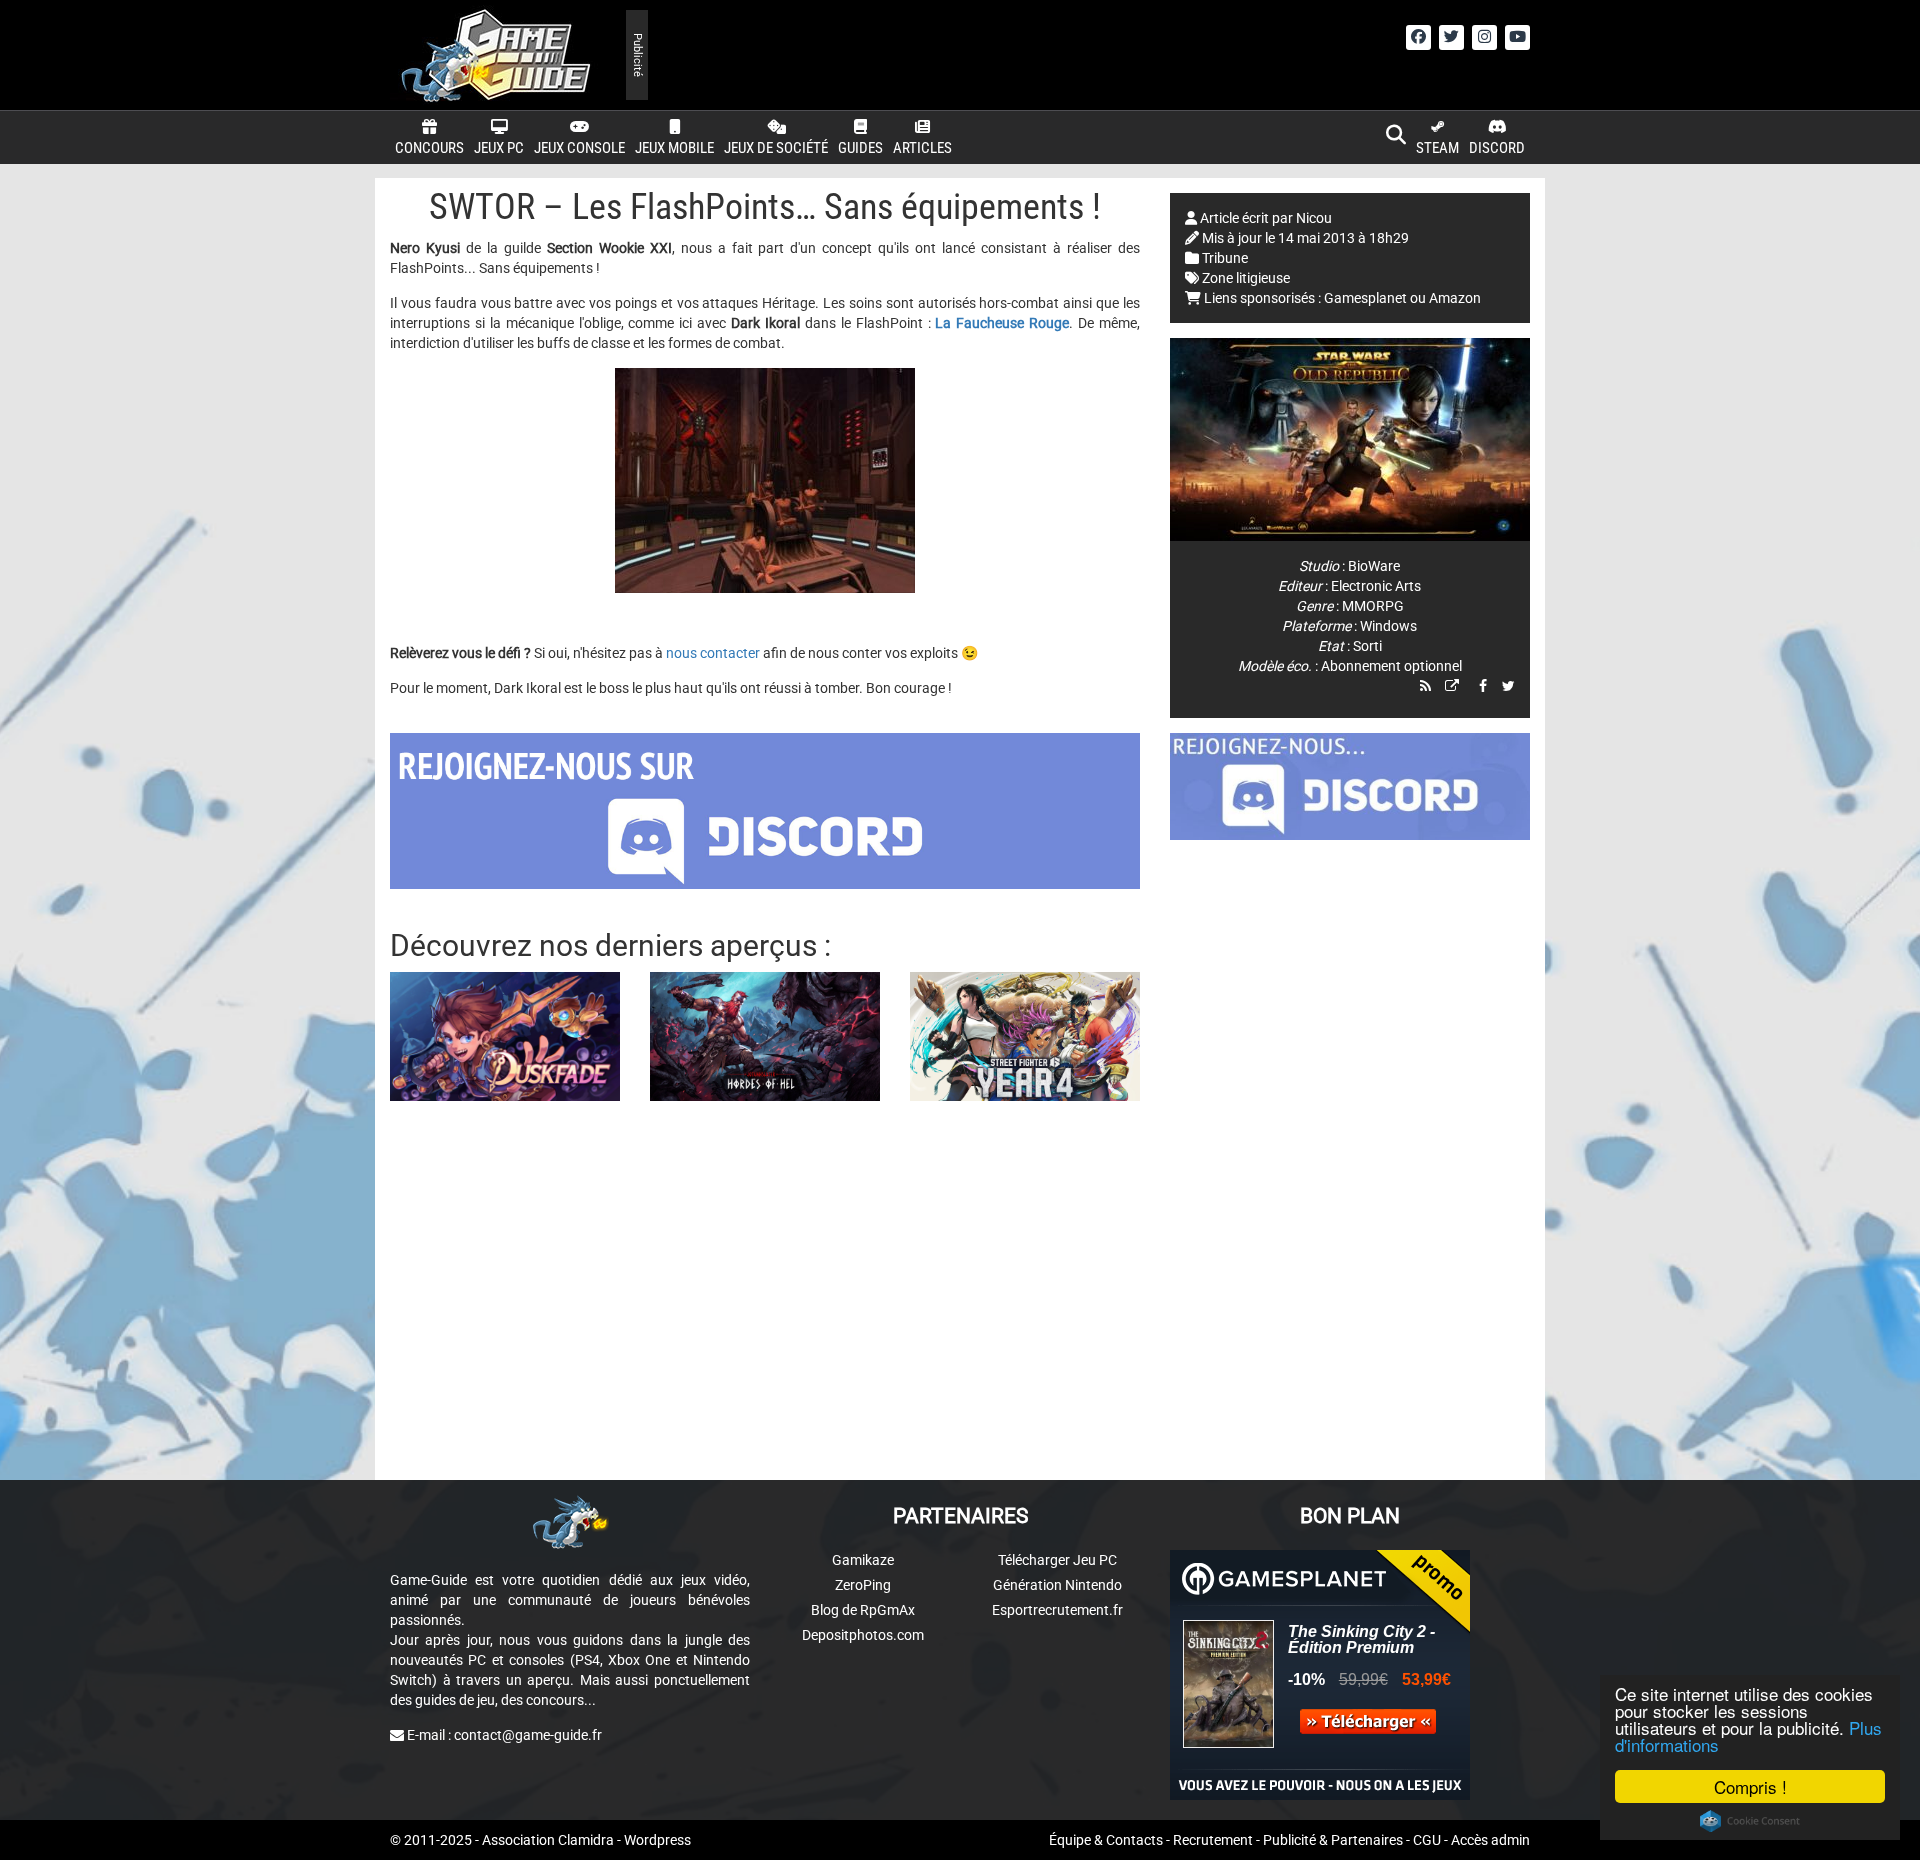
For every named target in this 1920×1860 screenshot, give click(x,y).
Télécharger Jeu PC (1057, 1560)
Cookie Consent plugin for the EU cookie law (1750, 1821)
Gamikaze (863, 1560)
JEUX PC (499, 148)
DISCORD (1497, 148)
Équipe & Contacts (1106, 1840)
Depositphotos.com (863, 1635)
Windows (1388, 626)
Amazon (1455, 298)
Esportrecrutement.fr (1057, 1610)
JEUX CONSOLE (579, 148)
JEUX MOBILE (674, 148)
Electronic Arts (1376, 586)
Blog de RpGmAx (863, 1610)
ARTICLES (922, 148)
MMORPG (1373, 606)
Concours (429, 148)
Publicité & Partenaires (1333, 1840)
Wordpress (657, 1840)
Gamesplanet (1365, 298)
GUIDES (860, 148)
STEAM (1437, 148)
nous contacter (713, 653)
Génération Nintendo (1057, 1585)
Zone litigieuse (1246, 278)
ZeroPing (863, 1585)
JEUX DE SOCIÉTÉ (776, 148)
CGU (1427, 1840)
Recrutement (1213, 1840)
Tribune (1225, 258)
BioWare (1374, 566)
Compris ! (1750, 1786)
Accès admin (1490, 1840)
